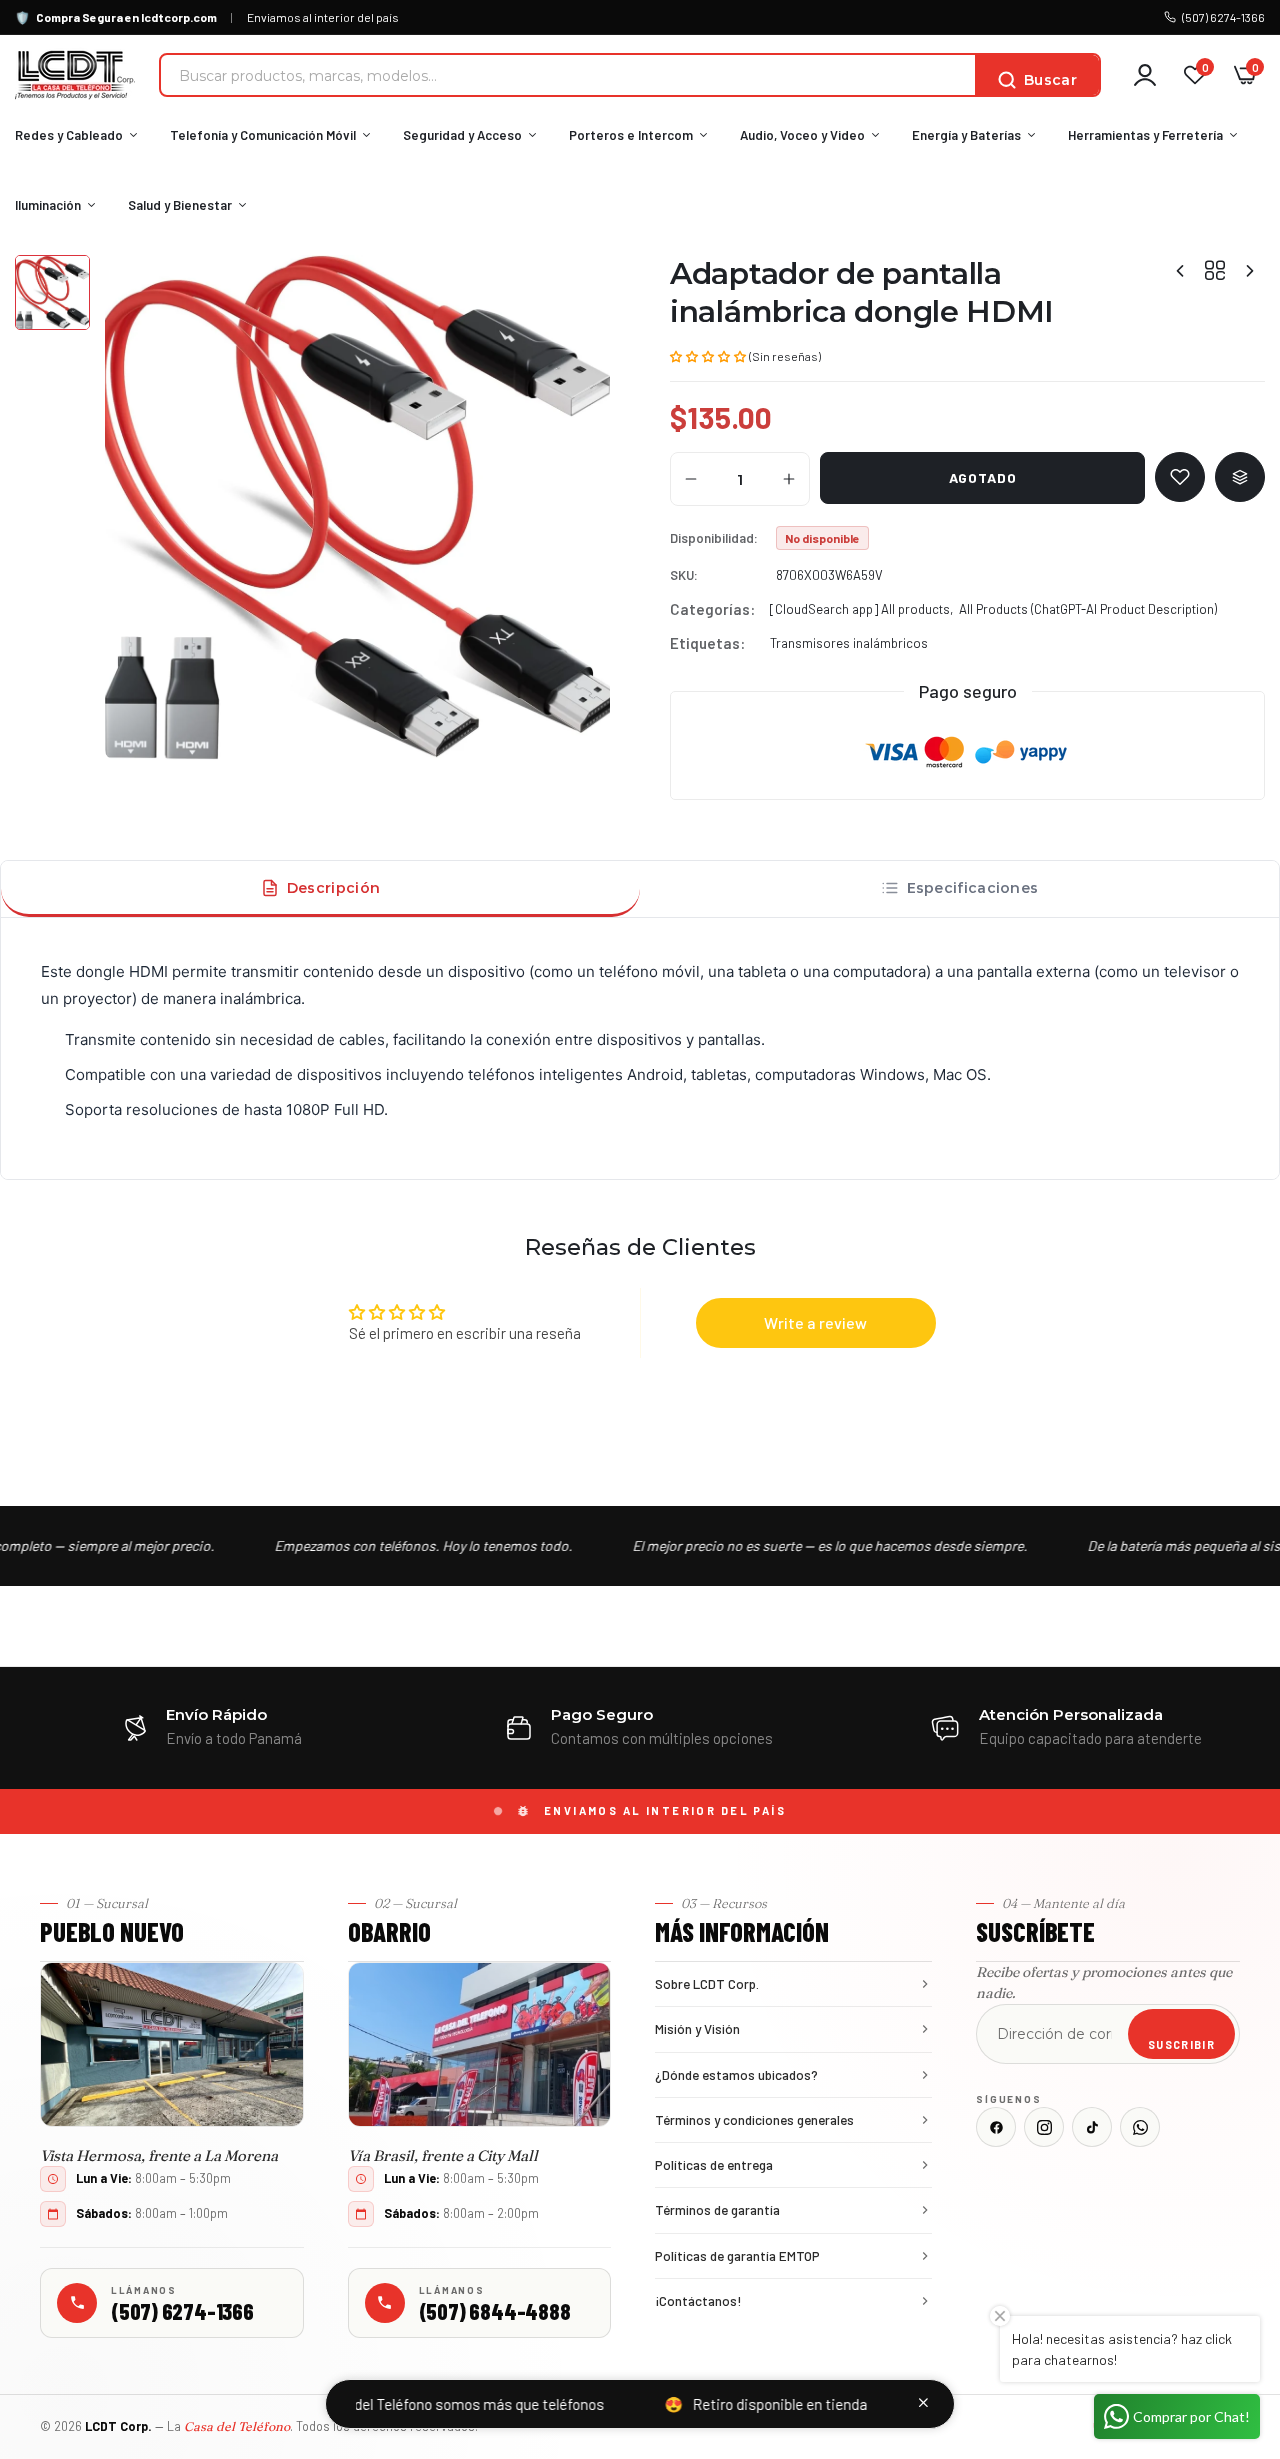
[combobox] (568, 75)
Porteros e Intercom (631, 135)
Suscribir (1181, 2044)
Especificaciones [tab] (973, 888)
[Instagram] (1044, 2127)
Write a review (815, 1322)
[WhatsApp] (1140, 2127)
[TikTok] (1092, 2127)
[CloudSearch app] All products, (861, 609)
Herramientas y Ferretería (1145, 135)
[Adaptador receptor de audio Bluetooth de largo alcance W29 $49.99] (1250, 270)
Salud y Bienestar (180, 205)
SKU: (684, 575)
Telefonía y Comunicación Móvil (263, 135)
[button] (708, 355)
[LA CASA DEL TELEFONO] (75, 75)
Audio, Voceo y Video (802, 135)
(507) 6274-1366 (1223, 17)
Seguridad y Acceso (462, 135)
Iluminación (48, 205)
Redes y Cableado (69, 135)
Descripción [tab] (333, 888)
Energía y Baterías (966, 135)
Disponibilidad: (714, 538)
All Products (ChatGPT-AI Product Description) (1088, 609)
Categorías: (712, 609)
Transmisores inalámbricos (849, 643)
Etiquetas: (707, 643)
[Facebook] (996, 2127)
